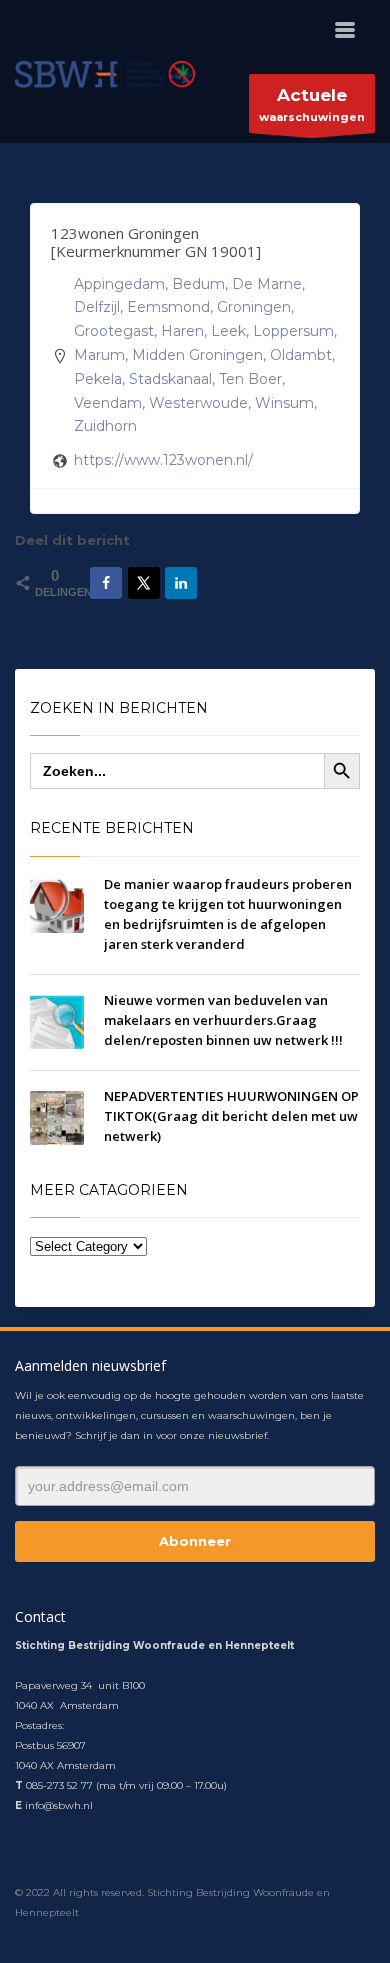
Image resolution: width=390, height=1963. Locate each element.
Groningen (254, 307)
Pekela (98, 379)
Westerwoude (198, 403)
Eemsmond (168, 307)
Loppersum (293, 331)
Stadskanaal (170, 379)
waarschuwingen (312, 104)
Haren (182, 331)
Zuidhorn (105, 426)
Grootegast (114, 331)
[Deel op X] (144, 583)
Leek (228, 331)
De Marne (267, 284)
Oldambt (301, 355)
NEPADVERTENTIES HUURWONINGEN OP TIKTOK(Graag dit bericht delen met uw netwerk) (231, 1116)
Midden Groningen (197, 355)
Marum (99, 355)
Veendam (108, 403)
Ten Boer (250, 379)
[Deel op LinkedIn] (181, 583)
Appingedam (119, 284)
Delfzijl (97, 307)
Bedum (198, 284)
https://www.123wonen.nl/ (163, 460)
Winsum (284, 403)
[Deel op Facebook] (106, 583)
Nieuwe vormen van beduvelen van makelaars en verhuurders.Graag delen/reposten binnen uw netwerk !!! (223, 1020)
